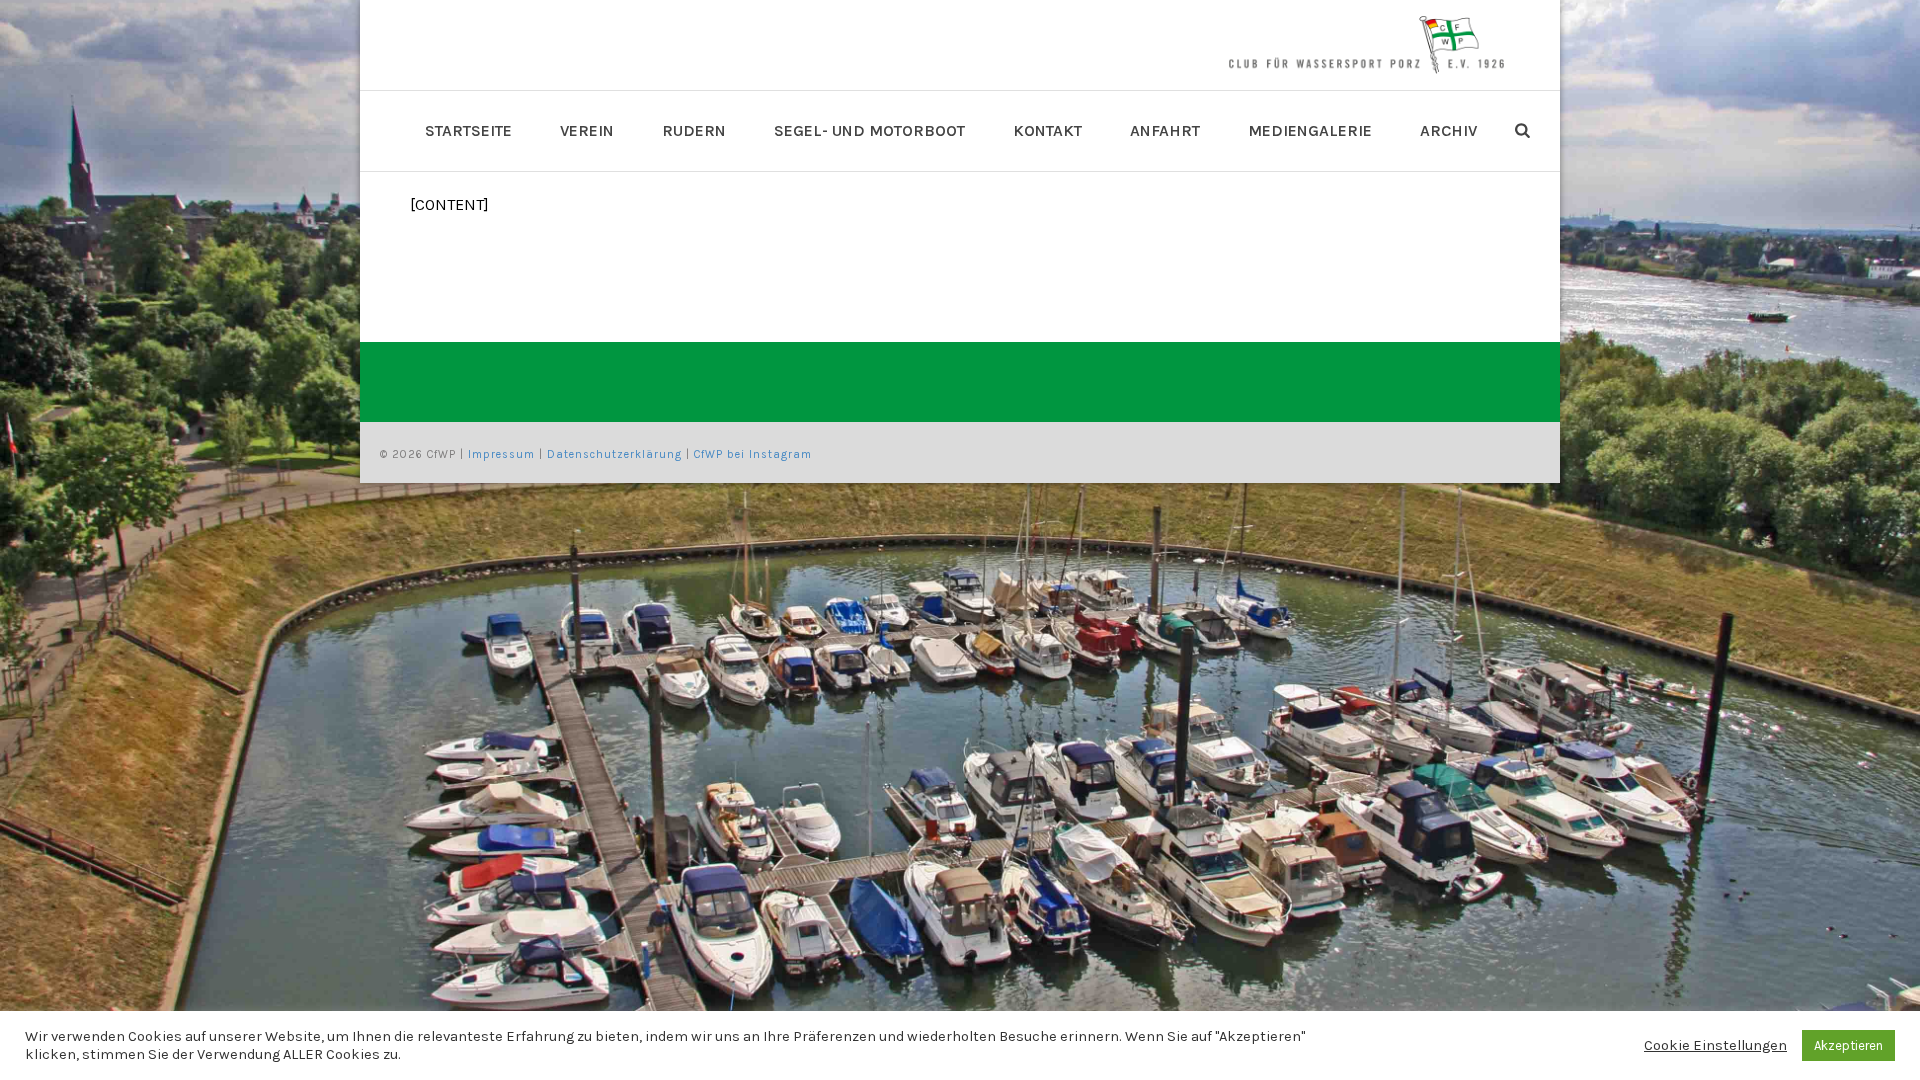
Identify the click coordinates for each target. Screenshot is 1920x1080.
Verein (587, 130)
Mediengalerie (1310, 130)
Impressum (501, 454)
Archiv (1448, 130)
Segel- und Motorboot (869, 130)
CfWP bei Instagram (753, 454)
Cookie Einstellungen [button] (1715, 1045)
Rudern (694, 130)
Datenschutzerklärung (614, 454)
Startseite (468, 130)
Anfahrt (1165, 130)
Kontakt (1047, 130)
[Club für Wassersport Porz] (1366, 45)
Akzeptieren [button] (1848, 1045)
